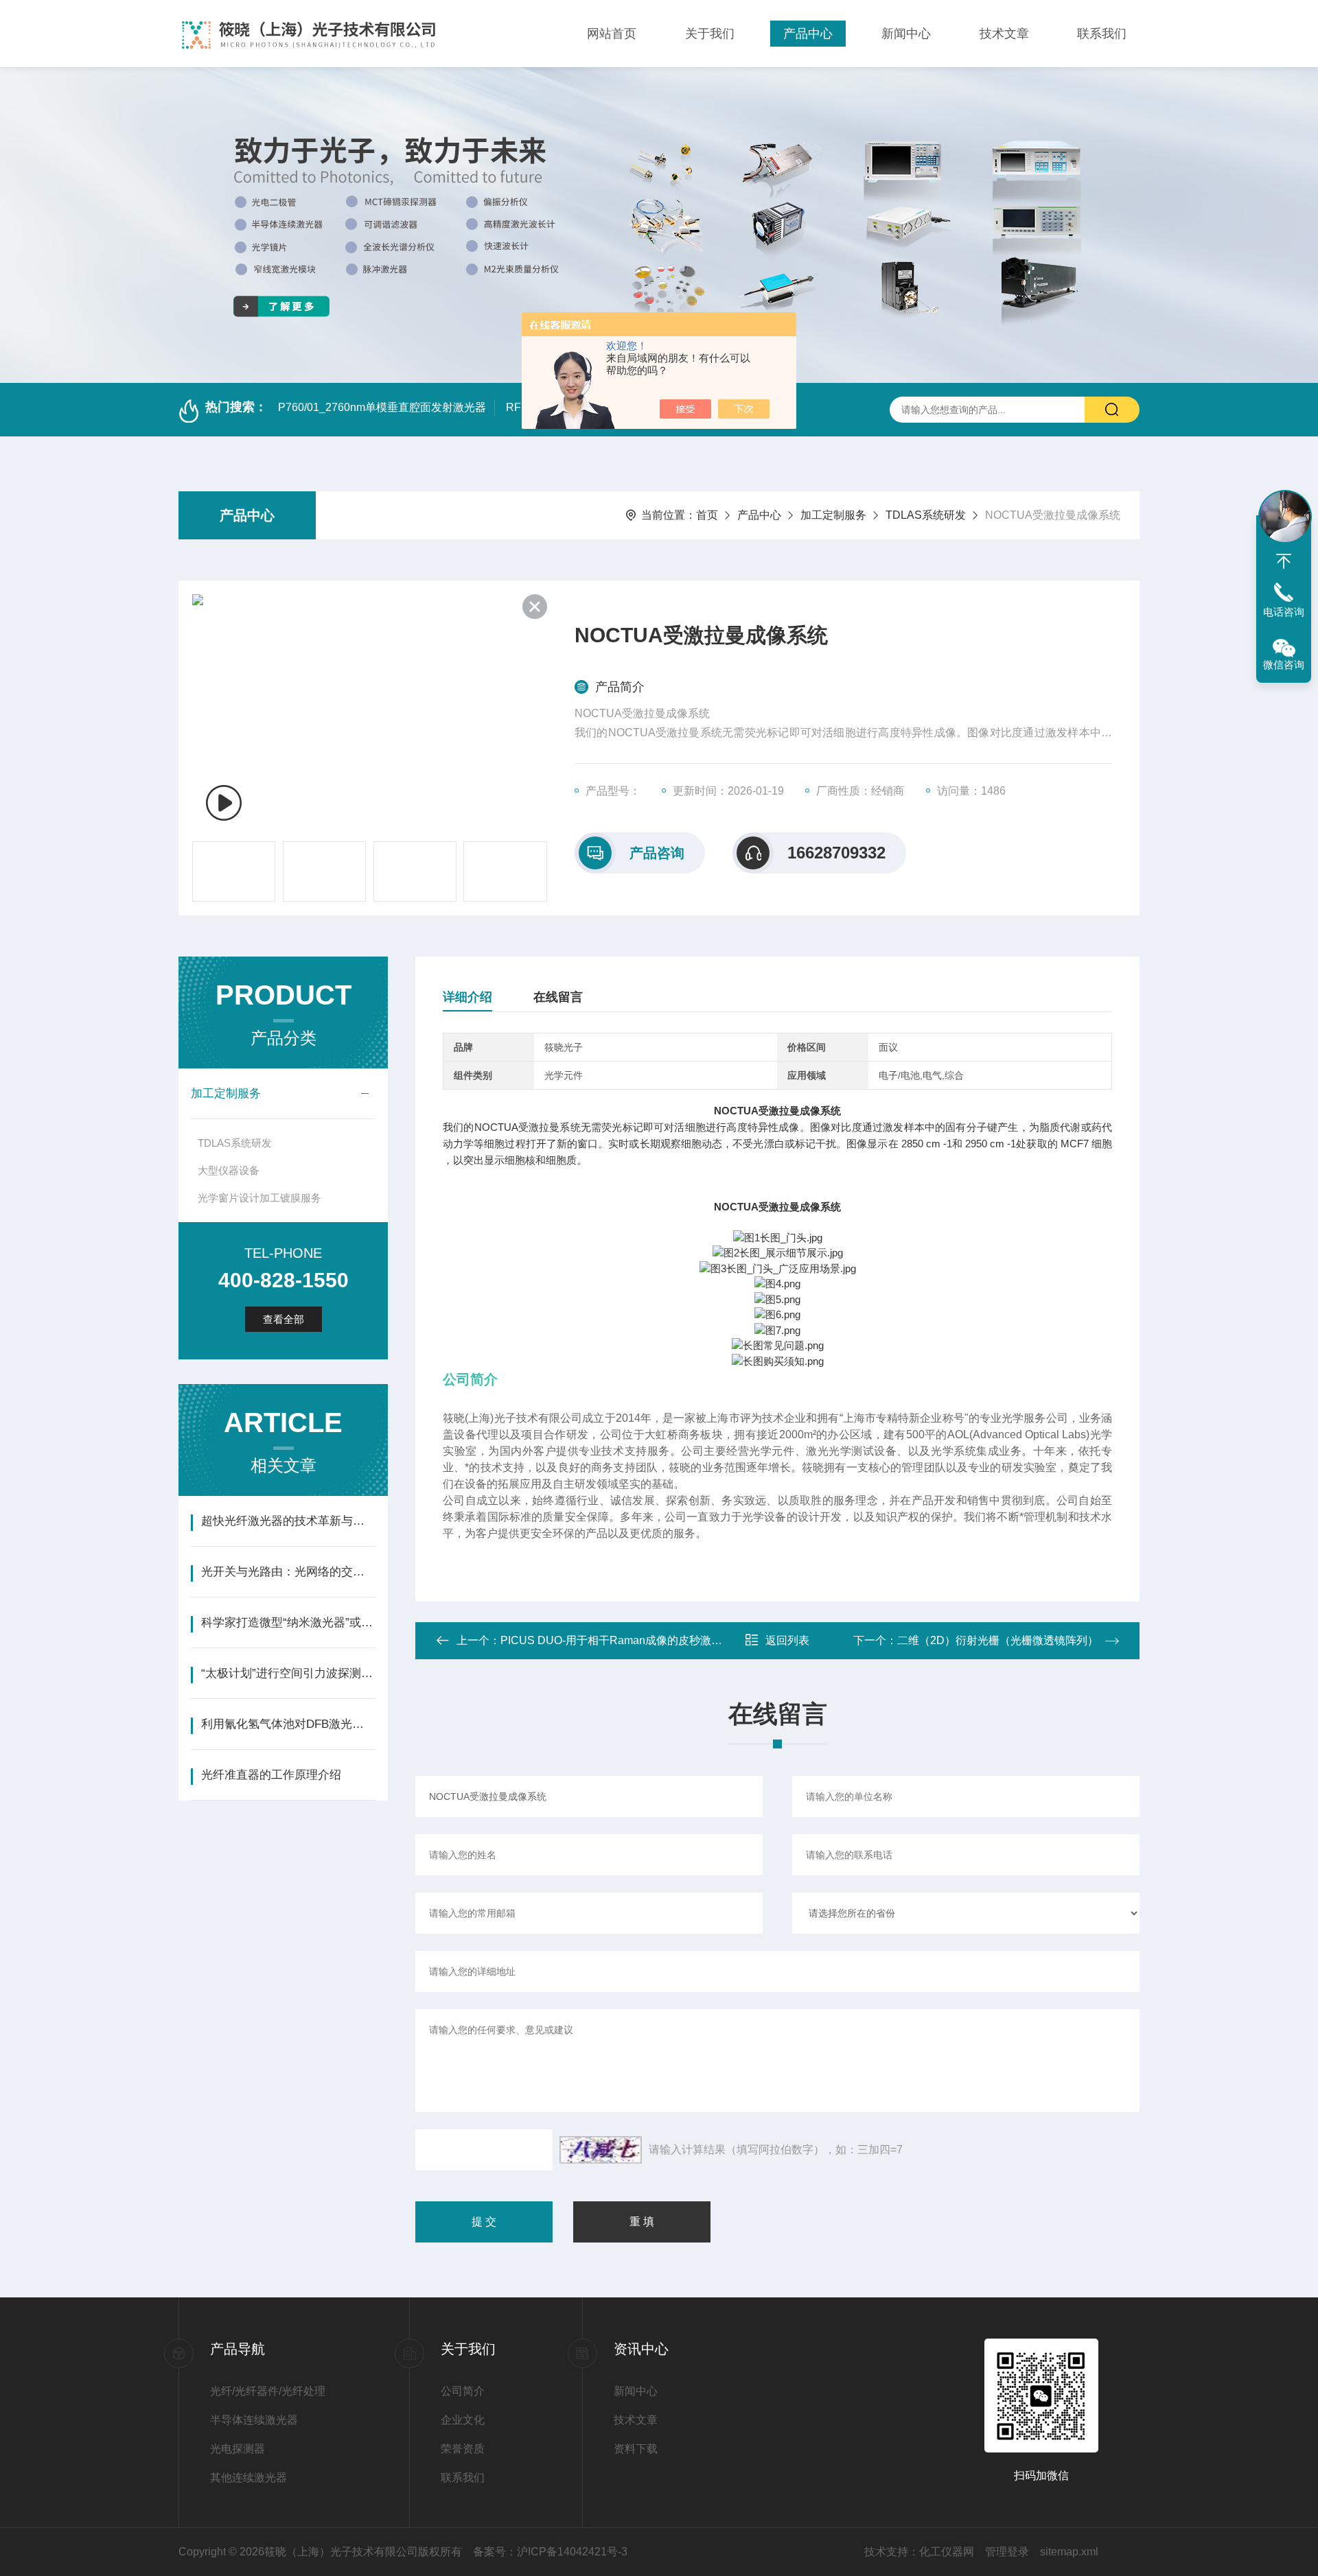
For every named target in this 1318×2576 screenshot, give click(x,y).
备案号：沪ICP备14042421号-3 (550, 2552)
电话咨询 (1284, 612)
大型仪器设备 (229, 1170)
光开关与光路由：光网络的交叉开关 (288, 1572)
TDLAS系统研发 (926, 515)
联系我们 (1102, 34)
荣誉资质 (463, 2449)
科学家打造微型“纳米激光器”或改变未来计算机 (288, 1623)
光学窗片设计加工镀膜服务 (259, 1198)
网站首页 (612, 34)
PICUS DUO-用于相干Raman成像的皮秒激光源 (617, 1640)
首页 (707, 515)
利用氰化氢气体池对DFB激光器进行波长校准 (288, 1724)
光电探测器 (238, 2449)
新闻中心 (906, 34)
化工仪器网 (947, 2552)
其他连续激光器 (248, 2478)
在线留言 (558, 997)
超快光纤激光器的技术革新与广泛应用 (288, 1521)
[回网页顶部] (1284, 561)
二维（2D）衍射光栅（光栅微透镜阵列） (998, 1640)
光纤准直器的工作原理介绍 (271, 1775)
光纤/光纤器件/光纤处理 (268, 2391)
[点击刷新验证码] (601, 2150)
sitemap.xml (1069, 2552)
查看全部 (284, 1319)
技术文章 (1004, 34)
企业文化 (463, 2420)
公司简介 (463, 2391)
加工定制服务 (833, 515)
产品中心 (808, 34)
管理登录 (1007, 2552)
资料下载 (636, 2449)
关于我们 (710, 34)
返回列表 (787, 1640)
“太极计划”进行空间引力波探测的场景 (288, 1673)
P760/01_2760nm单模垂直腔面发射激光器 (382, 407)
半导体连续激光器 (254, 2420)
